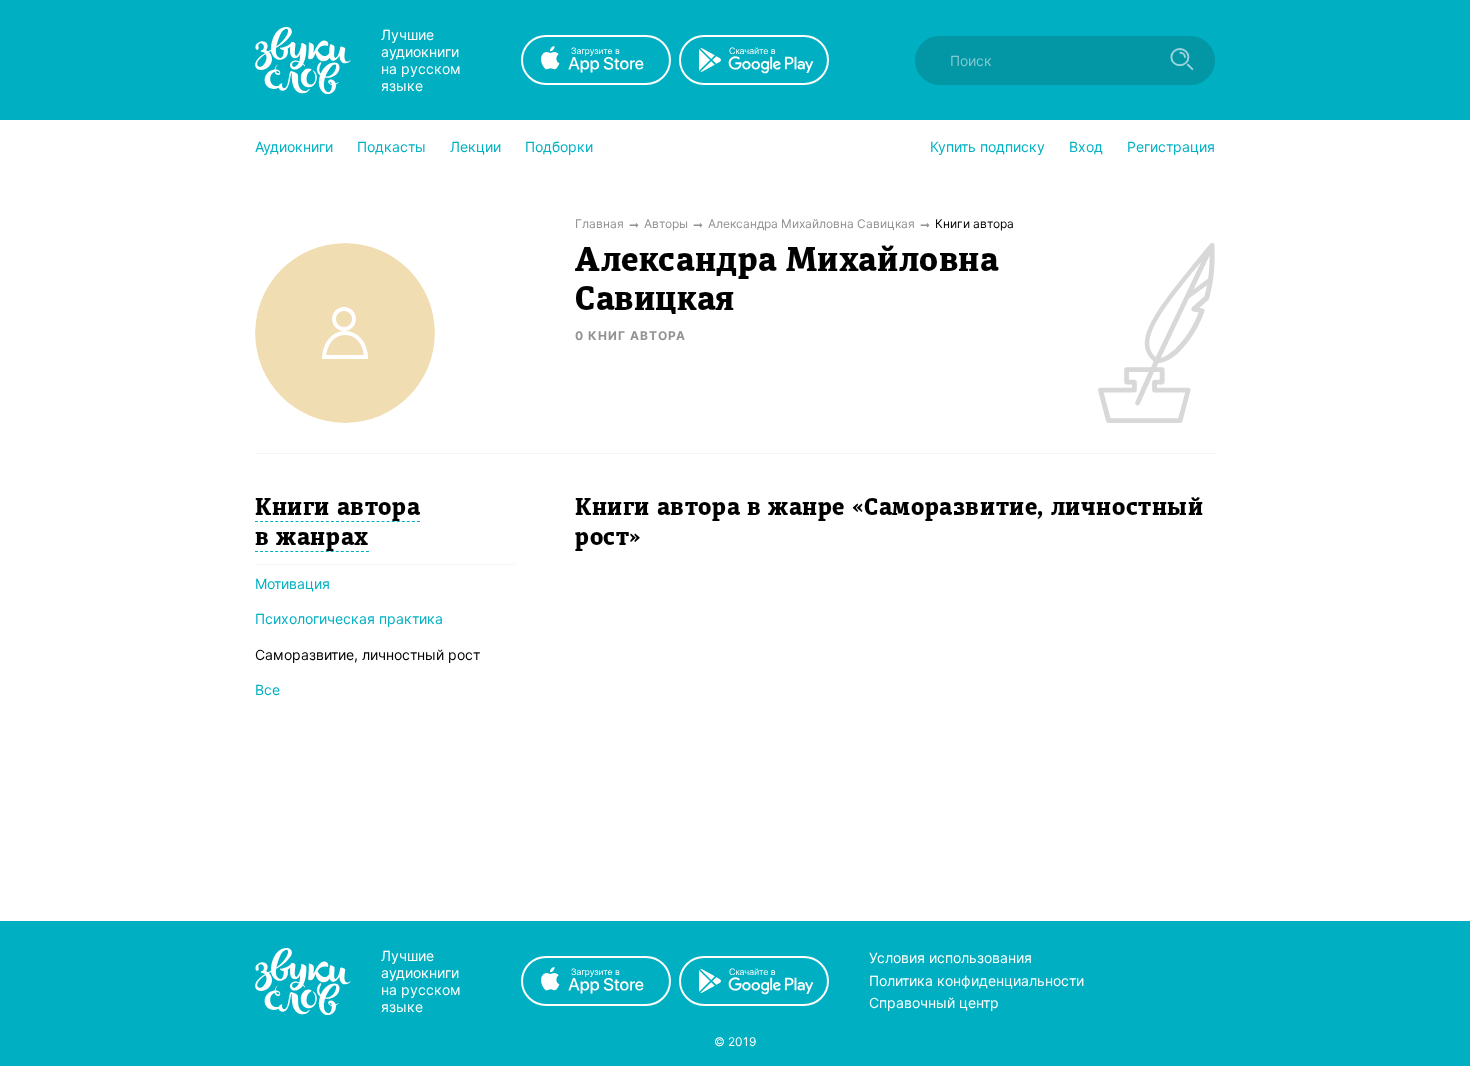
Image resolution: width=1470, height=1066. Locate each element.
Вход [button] (1086, 146)
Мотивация (292, 583)
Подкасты (391, 146)
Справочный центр (934, 1002)
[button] (294, 147)
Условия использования (950, 957)
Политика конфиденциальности (976, 980)
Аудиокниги (294, 146)
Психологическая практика (349, 618)
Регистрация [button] (1171, 146)
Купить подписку (987, 146)
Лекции (475, 146)
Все (267, 689)
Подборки (559, 146)
